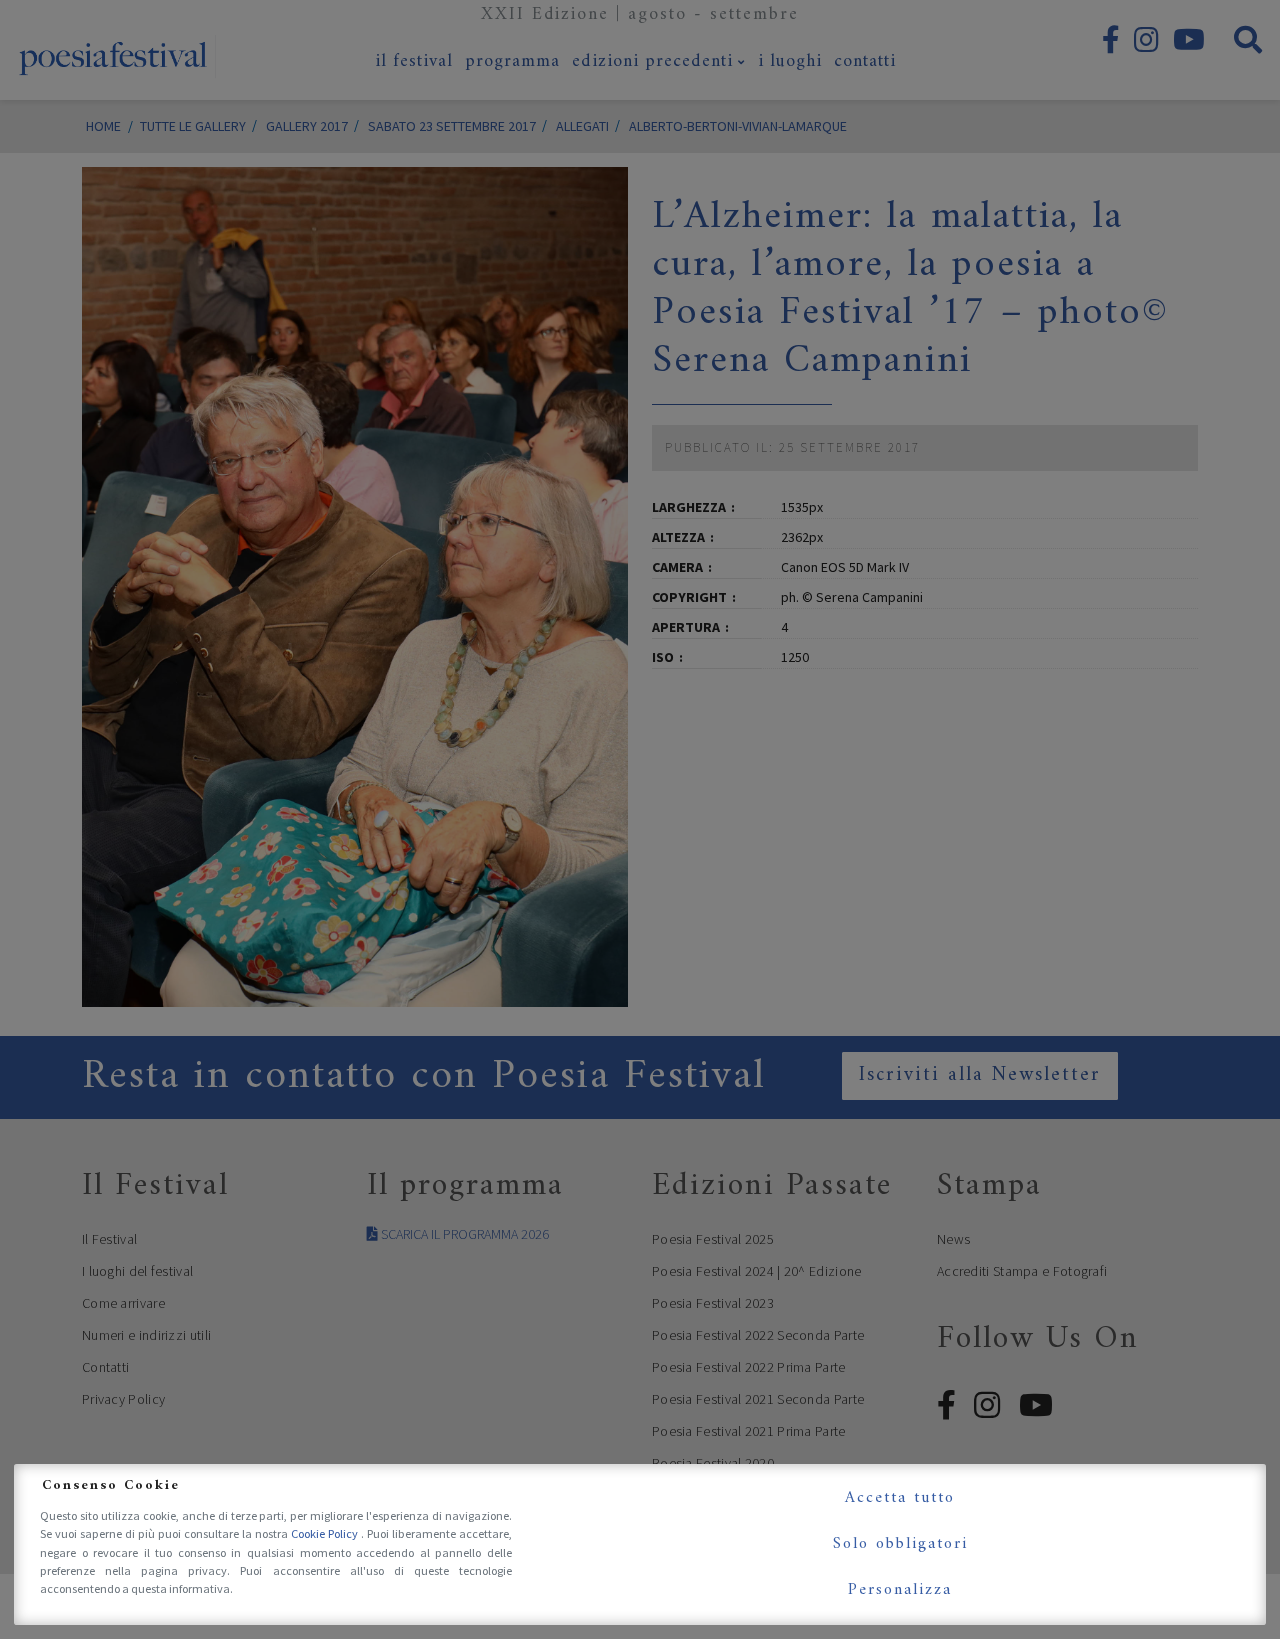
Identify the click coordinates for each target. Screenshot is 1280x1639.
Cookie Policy (326, 1533)
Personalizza (900, 1590)
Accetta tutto (900, 1498)
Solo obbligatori (900, 1544)
